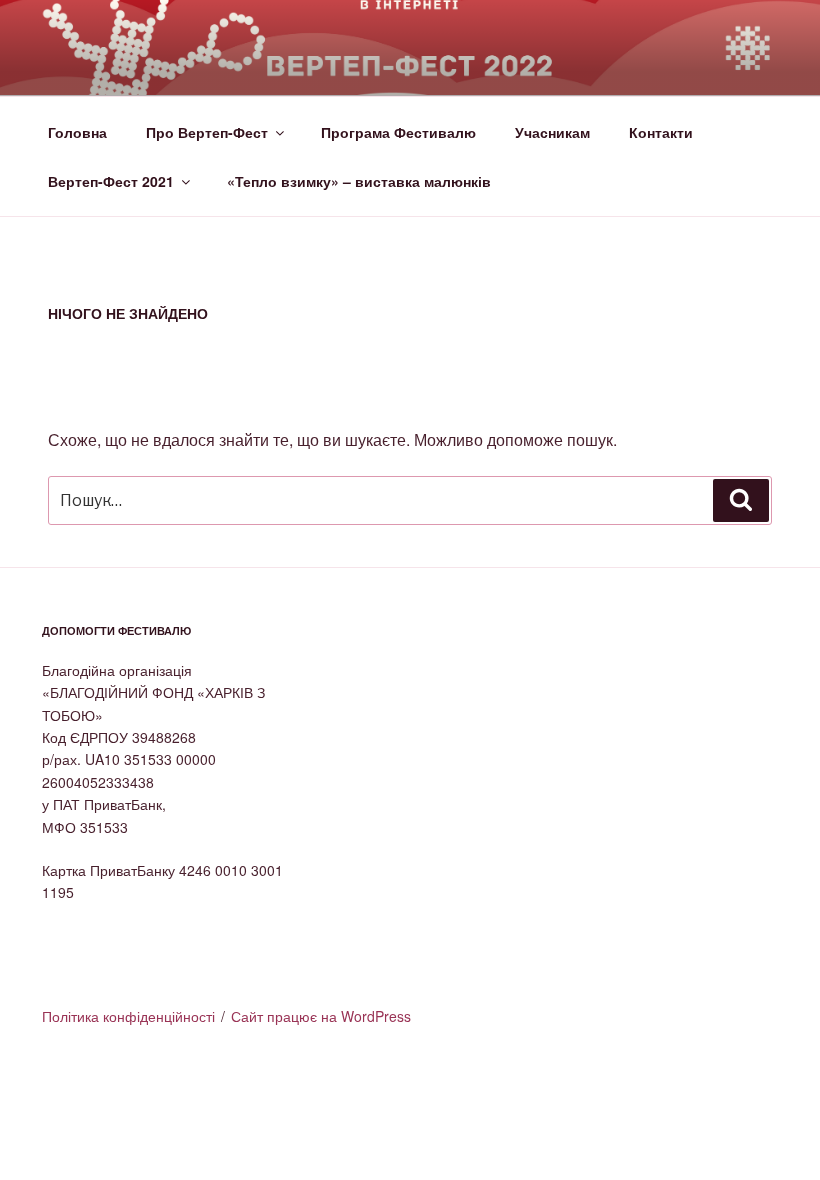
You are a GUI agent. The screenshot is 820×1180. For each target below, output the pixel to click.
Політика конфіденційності (128, 1016)
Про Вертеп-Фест (207, 132)
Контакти (661, 132)
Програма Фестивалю (398, 132)
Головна (77, 132)
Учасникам (552, 132)
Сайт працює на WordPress (321, 1016)
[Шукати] (741, 500)
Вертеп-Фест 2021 (111, 181)
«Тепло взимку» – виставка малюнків (359, 181)
